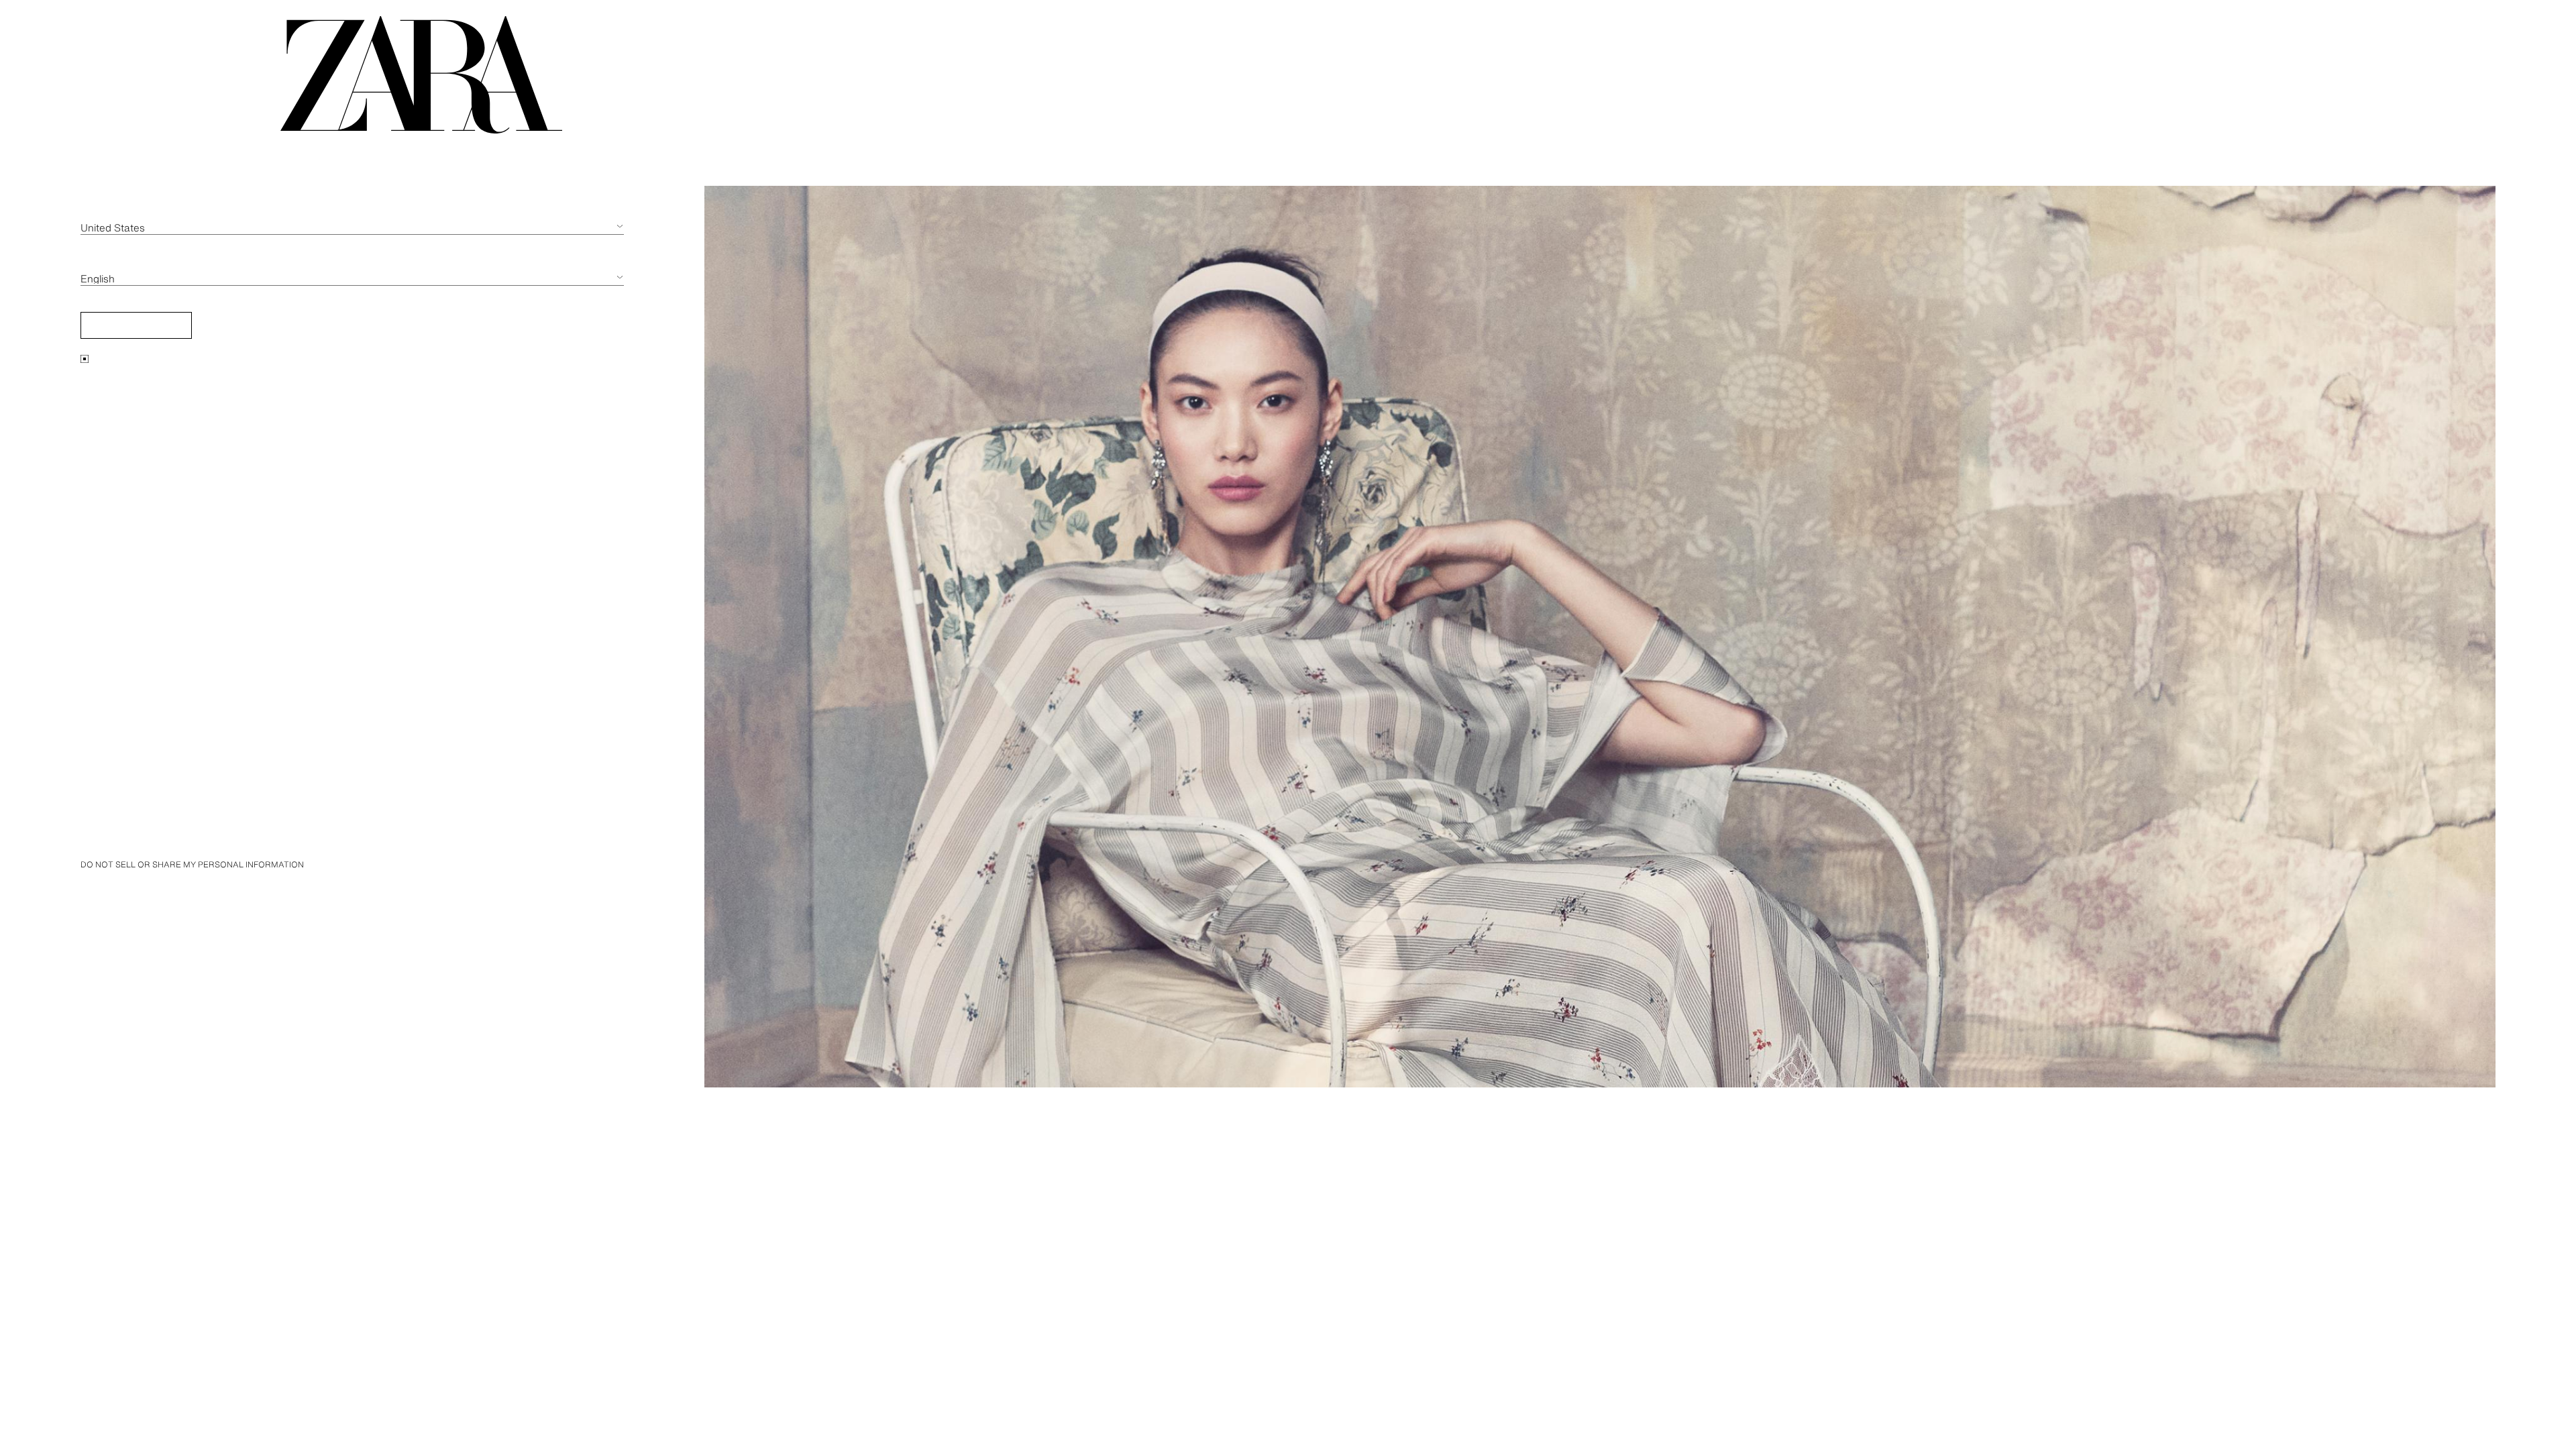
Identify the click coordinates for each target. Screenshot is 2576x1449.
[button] (136, 325)
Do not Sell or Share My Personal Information (192, 864)
